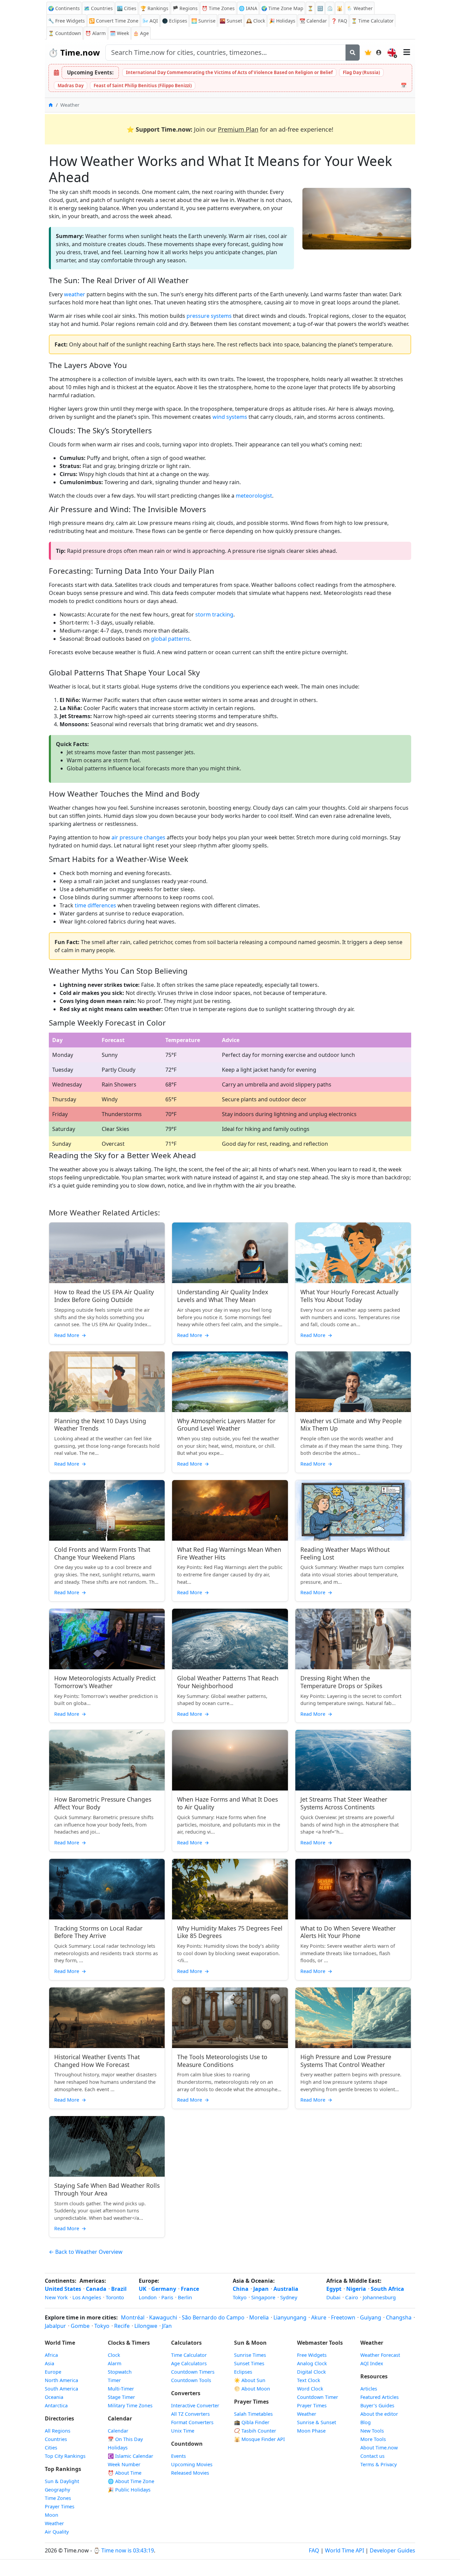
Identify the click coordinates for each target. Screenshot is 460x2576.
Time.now (74, 52)
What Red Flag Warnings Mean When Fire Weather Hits (229, 1553)
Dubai (333, 2297)
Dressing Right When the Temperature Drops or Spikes (341, 1682)
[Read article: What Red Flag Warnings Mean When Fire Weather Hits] (230, 1510)
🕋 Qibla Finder (252, 2422)
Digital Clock (311, 2372)
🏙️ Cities (127, 8)
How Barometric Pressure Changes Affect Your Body (103, 1803)
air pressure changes (138, 837)
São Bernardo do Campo (213, 2317)
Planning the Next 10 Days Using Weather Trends (100, 1425)
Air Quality (57, 2532)
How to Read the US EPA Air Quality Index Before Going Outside (104, 1296)
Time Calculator (189, 2355)
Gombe (80, 2326)
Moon (52, 2515)
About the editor (379, 2414)
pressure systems (209, 316)
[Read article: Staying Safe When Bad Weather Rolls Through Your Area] (107, 2146)
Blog (366, 2422)
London (148, 2297)
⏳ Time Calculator (372, 21)
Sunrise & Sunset (317, 2422)
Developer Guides (392, 2550)
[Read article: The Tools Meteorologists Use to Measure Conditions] (230, 2018)
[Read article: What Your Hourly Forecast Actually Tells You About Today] (353, 1253)
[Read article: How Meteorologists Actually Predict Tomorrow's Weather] (107, 1639)
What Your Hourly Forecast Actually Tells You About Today (349, 1296)
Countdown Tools (191, 2380)
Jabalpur (55, 2326)
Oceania (54, 2397)
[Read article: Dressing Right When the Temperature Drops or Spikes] (353, 1639)
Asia (50, 2363)
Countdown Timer (318, 2397)
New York (56, 2297)
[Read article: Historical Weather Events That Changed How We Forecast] (107, 2018)
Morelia (259, 2317)
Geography (57, 2490)
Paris (167, 2297)
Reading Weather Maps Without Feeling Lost (345, 1553)
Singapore (263, 2297)
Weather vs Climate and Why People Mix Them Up (351, 1425)
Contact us (372, 2456)
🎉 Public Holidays (129, 2490)
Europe (53, 2372)
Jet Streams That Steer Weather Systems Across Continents (344, 1803)
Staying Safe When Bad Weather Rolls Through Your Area (107, 2189)
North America (61, 2380)
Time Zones (218, 8)
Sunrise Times (250, 2355)
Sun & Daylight (62, 2481)
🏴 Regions (185, 8)
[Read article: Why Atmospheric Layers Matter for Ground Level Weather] (230, 1382)
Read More (70, 1335)
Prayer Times (60, 2506)
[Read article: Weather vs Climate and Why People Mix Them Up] (353, 1382)
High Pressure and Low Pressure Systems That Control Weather (346, 2061)
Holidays (282, 21)
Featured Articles (380, 2397)
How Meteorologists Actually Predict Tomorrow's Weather (105, 1682)
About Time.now (379, 2448)
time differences (95, 905)
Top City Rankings (65, 2456)
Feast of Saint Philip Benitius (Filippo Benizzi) (143, 86)
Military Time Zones (130, 2405)
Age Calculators (189, 2363)
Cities (51, 2448)
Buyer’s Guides (377, 2405)
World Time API (344, 2550)
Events (178, 2456)
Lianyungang (290, 2317)
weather (75, 294)
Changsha (399, 2317)
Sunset (231, 21)
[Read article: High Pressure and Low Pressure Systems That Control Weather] (353, 2018)
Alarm (95, 33)
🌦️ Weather (360, 8)
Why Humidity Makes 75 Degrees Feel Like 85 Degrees (230, 1932)
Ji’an (167, 2326)
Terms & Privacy (379, 2464)
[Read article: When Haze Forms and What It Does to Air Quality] (230, 1760)
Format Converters (192, 2422)
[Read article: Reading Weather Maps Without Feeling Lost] (353, 1510)
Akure (319, 2317)
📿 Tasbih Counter (255, 2431)
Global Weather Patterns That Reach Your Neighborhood (228, 1682)
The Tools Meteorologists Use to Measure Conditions (222, 2061)
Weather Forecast (380, 2355)
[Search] (353, 53)
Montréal (133, 2317)
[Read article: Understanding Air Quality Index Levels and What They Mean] (230, 1253)
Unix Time (183, 2431)
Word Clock (310, 2389)
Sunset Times (249, 2363)
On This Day (125, 2439)
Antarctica (56, 2405)
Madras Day (71, 86)
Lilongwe (146, 2326)
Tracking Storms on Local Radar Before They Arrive (98, 1932)
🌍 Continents (64, 8)
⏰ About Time (125, 2473)
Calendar (313, 21)
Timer (114, 2380)
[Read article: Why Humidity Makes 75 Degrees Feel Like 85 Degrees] (230, 1889)
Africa (51, 2355)
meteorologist (254, 496)
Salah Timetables (253, 2414)
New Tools (372, 2431)
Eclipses (243, 2372)
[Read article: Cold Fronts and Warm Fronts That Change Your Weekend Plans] (107, 1510)
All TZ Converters (190, 2414)
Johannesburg (379, 2297)
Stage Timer (121, 2397)
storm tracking (214, 614)
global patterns (170, 639)
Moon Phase (311, 2431)
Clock (256, 21)
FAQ (339, 21)
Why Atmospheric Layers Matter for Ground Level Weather (226, 1425)
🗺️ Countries (98, 8)
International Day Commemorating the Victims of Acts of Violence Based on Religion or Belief (229, 72)
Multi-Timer (121, 2389)
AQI (150, 21)
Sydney (289, 2297)
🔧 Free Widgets (67, 21)
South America (61, 2389)
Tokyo (240, 2297)
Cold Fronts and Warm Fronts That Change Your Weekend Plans (102, 1553)
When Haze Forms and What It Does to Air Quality (227, 1803)
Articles (369, 2389)
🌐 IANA (248, 8)
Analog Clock (312, 2363)
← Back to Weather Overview (86, 2252)
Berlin (185, 2297)
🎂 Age (141, 33)
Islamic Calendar (130, 2456)
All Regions (58, 2431)
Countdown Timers (193, 2372)
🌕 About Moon (252, 2389)
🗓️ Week (119, 33)
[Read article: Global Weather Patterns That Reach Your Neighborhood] (230, 1639)
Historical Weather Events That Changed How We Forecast (97, 2061)
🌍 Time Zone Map (282, 8)
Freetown (343, 2317)
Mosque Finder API (259, 2439)
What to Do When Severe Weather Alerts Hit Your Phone (348, 1932)
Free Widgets (312, 2355)
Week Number (124, 2464)
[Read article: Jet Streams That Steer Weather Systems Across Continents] (353, 1760)
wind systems (230, 417)
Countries (56, 2439)
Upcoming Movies (192, 2464)
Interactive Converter (195, 2405)
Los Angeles (87, 2297)
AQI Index (372, 2363)
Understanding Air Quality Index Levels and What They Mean (223, 1296)
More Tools (373, 2439)
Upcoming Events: (90, 72)
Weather (54, 2523)
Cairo (352, 2297)
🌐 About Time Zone (131, 2481)
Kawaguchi (163, 2317)
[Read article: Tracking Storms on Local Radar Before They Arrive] (107, 1889)
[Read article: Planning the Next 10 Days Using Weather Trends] (107, 1382)
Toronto (115, 2297)
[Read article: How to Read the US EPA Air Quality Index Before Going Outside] (107, 1253)
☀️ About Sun (250, 2380)
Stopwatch (120, 2372)
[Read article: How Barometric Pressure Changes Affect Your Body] (107, 1760)
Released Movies (190, 2473)
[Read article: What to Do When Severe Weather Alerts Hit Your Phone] (353, 1889)
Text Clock (309, 2380)
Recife (122, 2326)
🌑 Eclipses (175, 21)
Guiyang (371, 2317)
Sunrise (203, 21)
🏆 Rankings (154, 8)
